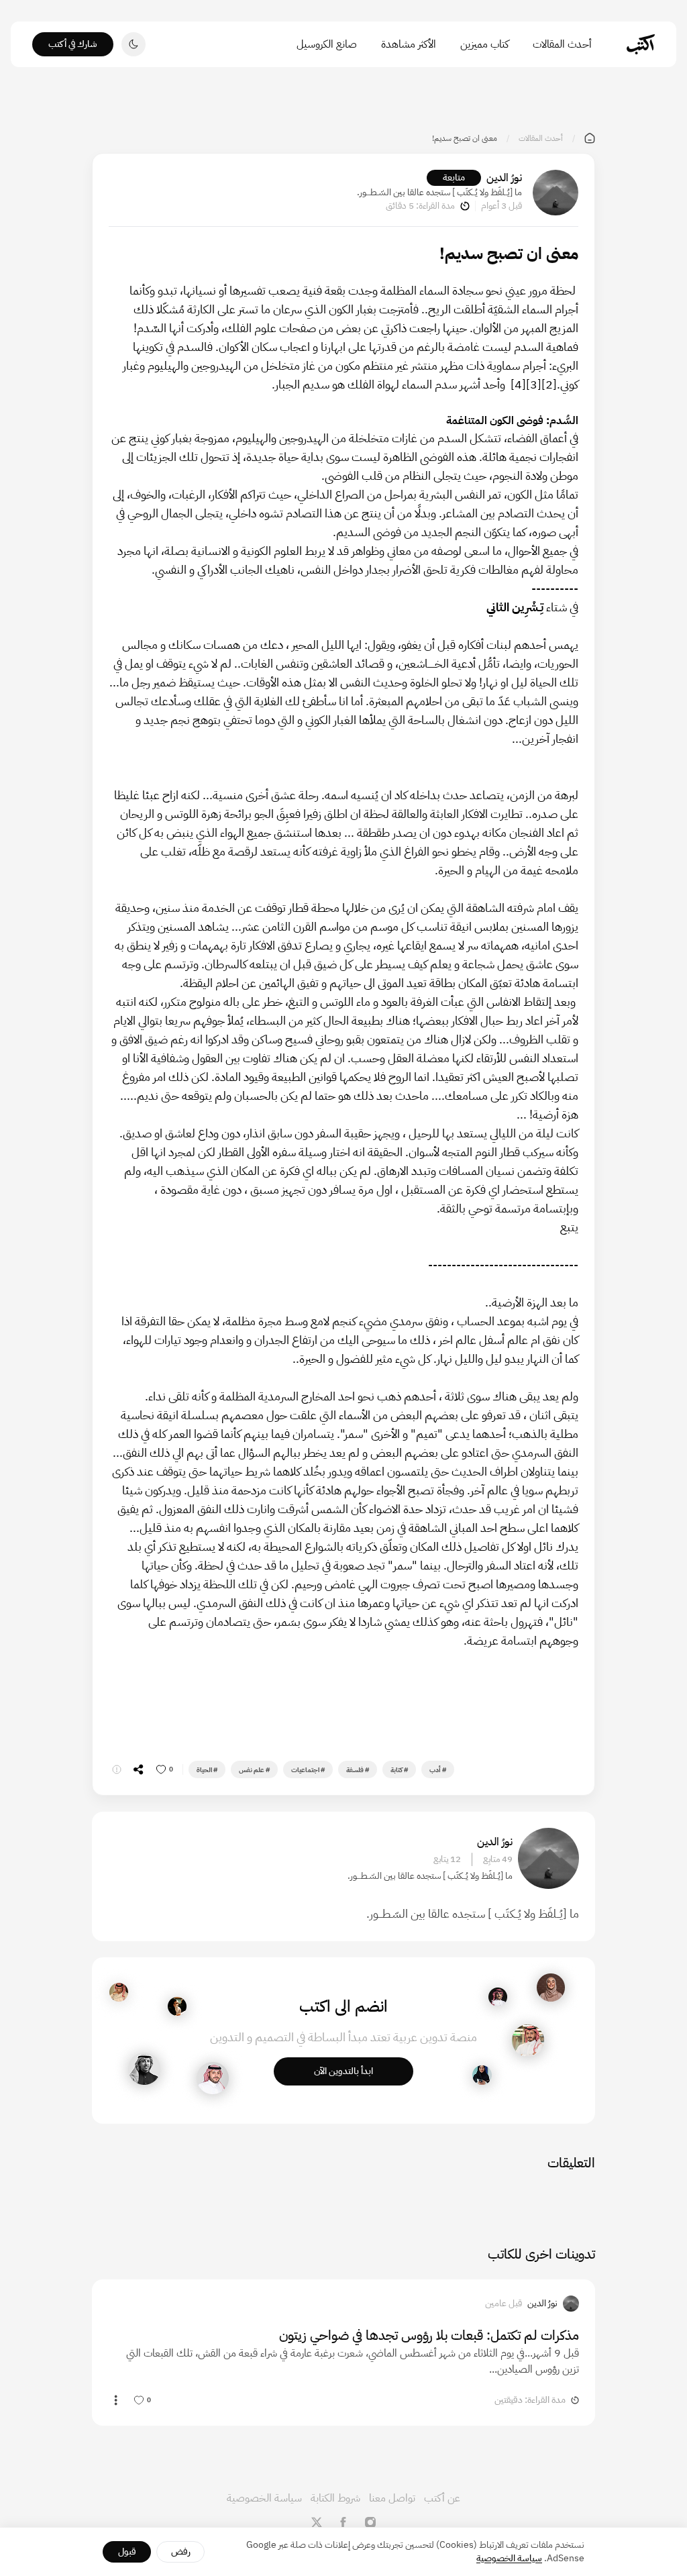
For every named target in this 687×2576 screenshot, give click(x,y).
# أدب (438, 1770)
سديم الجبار (302, 384)
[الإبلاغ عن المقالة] (117, 1769)
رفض (181, 2552)
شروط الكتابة (335, 2498)
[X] (317, 2522)
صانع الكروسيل (327, 44)
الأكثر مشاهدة (409, 44)
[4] (518, 384)
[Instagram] (370, 2522)
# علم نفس (254, 1770)
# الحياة (207, 1770)
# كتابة (399, 1770)
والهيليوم (168, 365)
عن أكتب (442, 2498)
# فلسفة (358, 1770)
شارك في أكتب (73, 44)
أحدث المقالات (562, 44)
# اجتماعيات (308, 1770)
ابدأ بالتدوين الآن (343, 2071)
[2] (549, 384)
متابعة (454, 177)
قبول (127, 2552)
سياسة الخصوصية (264, 2498)
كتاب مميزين (484, 44)
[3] (534, 384)
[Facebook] (343, 2522)
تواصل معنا (392, 2498)
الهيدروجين (216, 365)
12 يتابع (447, 1859)
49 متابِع (498, 1859)
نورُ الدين (504, 178)
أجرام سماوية (517, 365)
